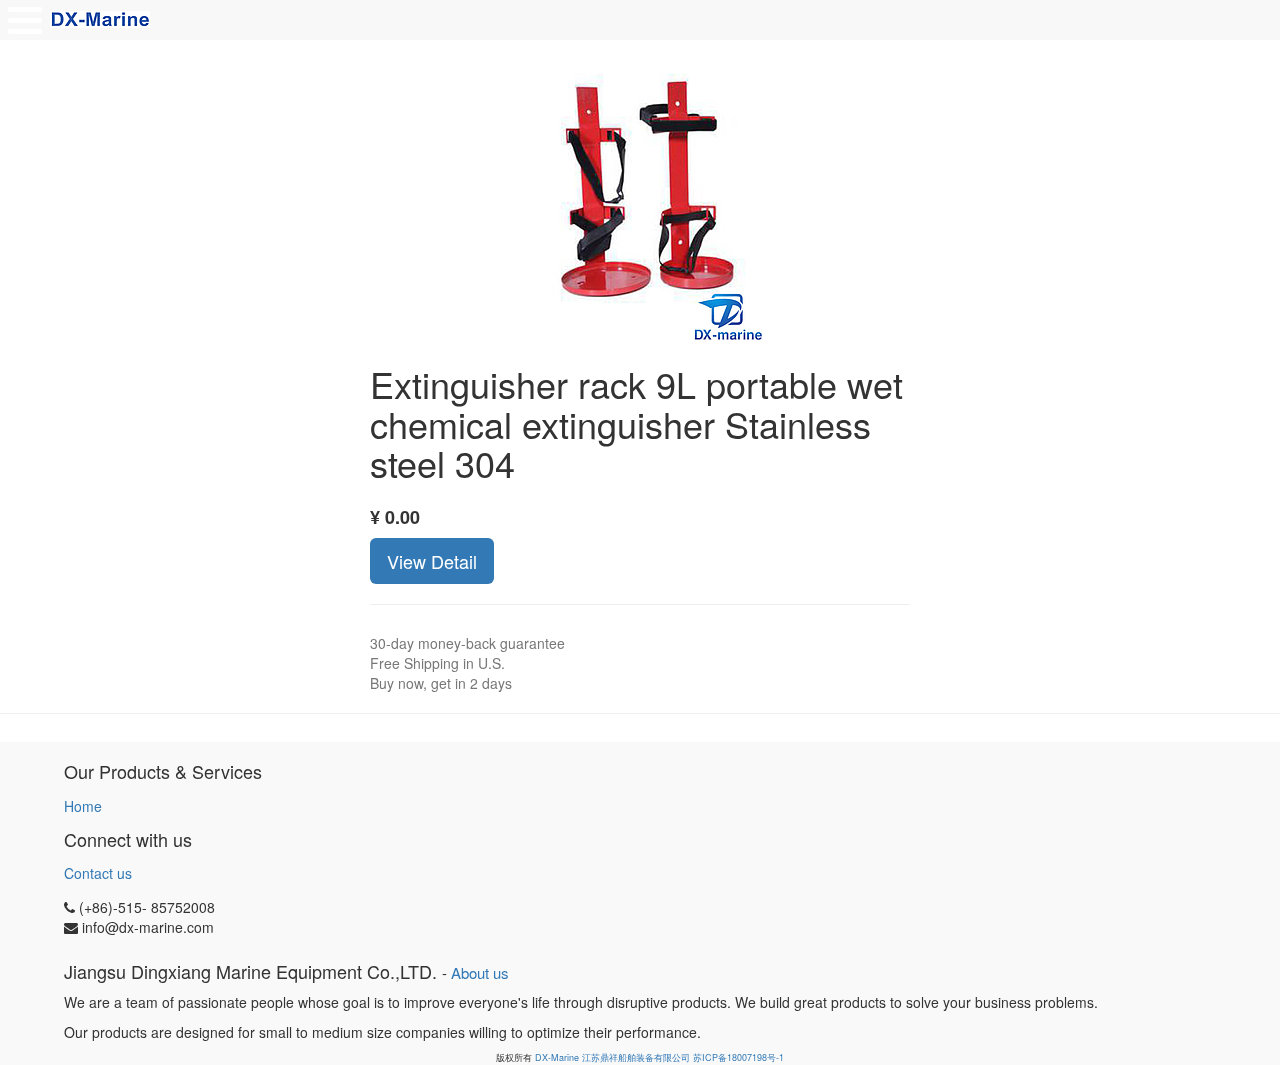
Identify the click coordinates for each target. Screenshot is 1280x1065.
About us (480, 972)
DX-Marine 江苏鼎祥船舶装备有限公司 (612, 1057)
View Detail (432, 561)
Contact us (98, 873)
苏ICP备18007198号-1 (738, 1057)
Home (83, 806)
